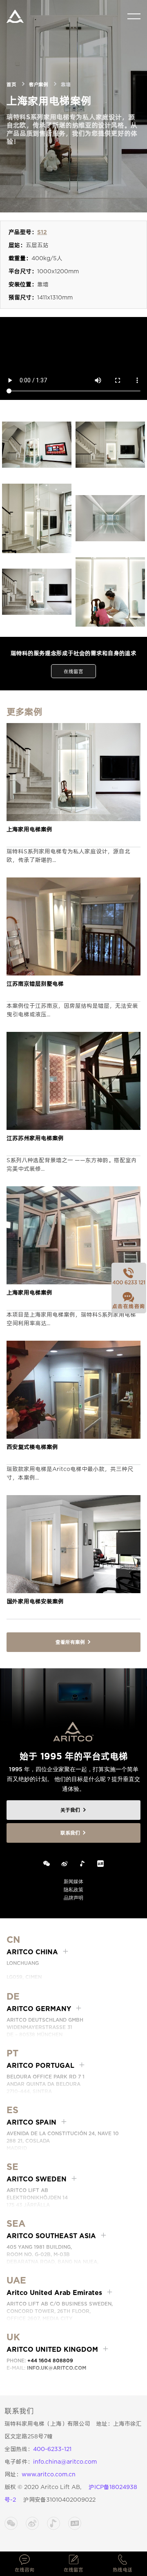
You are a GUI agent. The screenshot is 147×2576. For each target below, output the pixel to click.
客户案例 (38, 84)
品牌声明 (73, 1898)
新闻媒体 (73, 1881)
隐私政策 (73, 1890)
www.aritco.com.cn (49, 2474)
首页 (11, 84)
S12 (42, 232)
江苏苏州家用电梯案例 (35, 1138)
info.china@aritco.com (65, 2462)
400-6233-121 (52, 2449)
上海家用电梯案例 (29, 829)
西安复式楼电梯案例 (32, 1447)
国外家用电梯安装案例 (35, 1601)
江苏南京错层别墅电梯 (35, 984)
